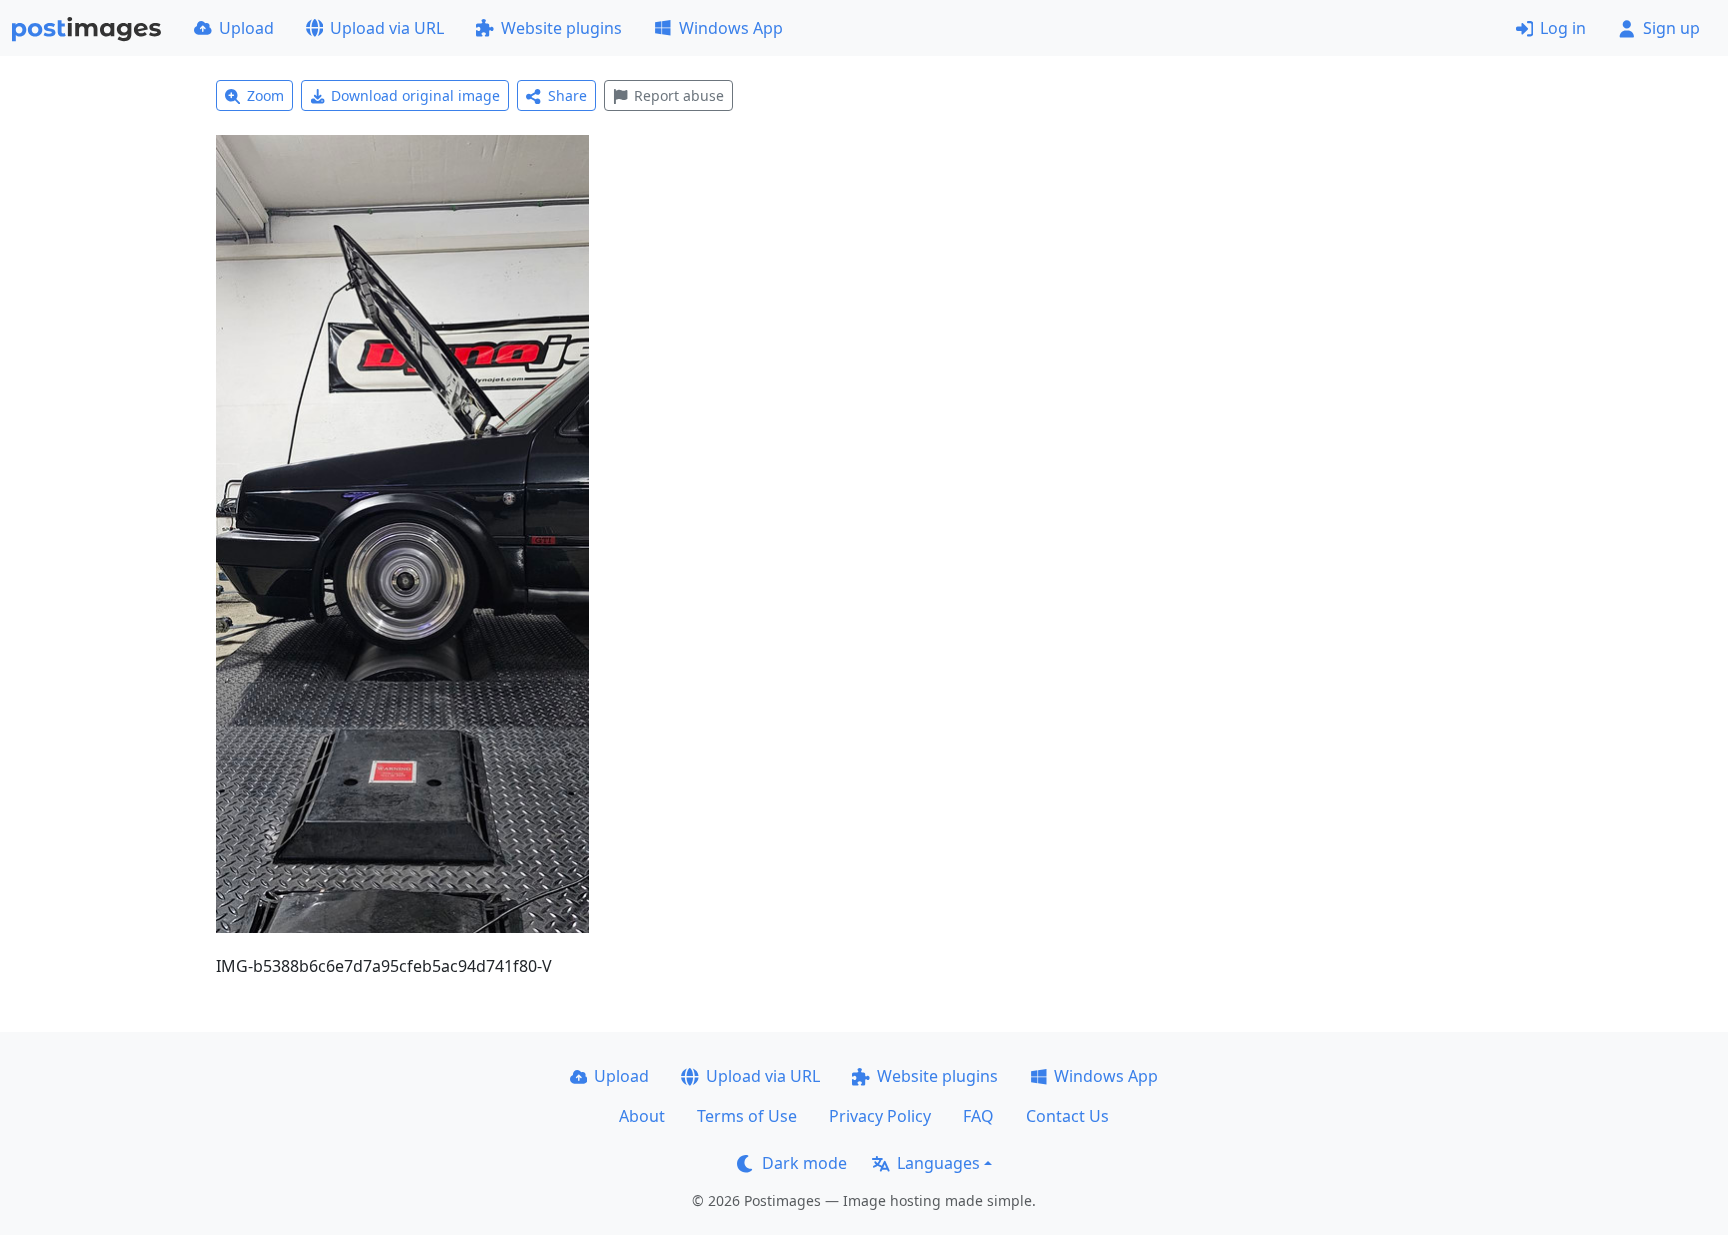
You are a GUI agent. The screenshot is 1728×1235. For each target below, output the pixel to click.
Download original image (415, 95)
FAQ (978, 1116)
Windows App (731, 28)
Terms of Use (747, 1116)
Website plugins (561, 28)
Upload (246, 28)
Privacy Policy (880, 1116)
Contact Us (1067, 1116)
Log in (1563, 28)
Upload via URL (387, 28)
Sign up (1671, 28)
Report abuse (679, 95)
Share (567, 95)
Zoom (265, 95)
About (642, 1116)
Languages (938, 1163)
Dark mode (804, 1163)
